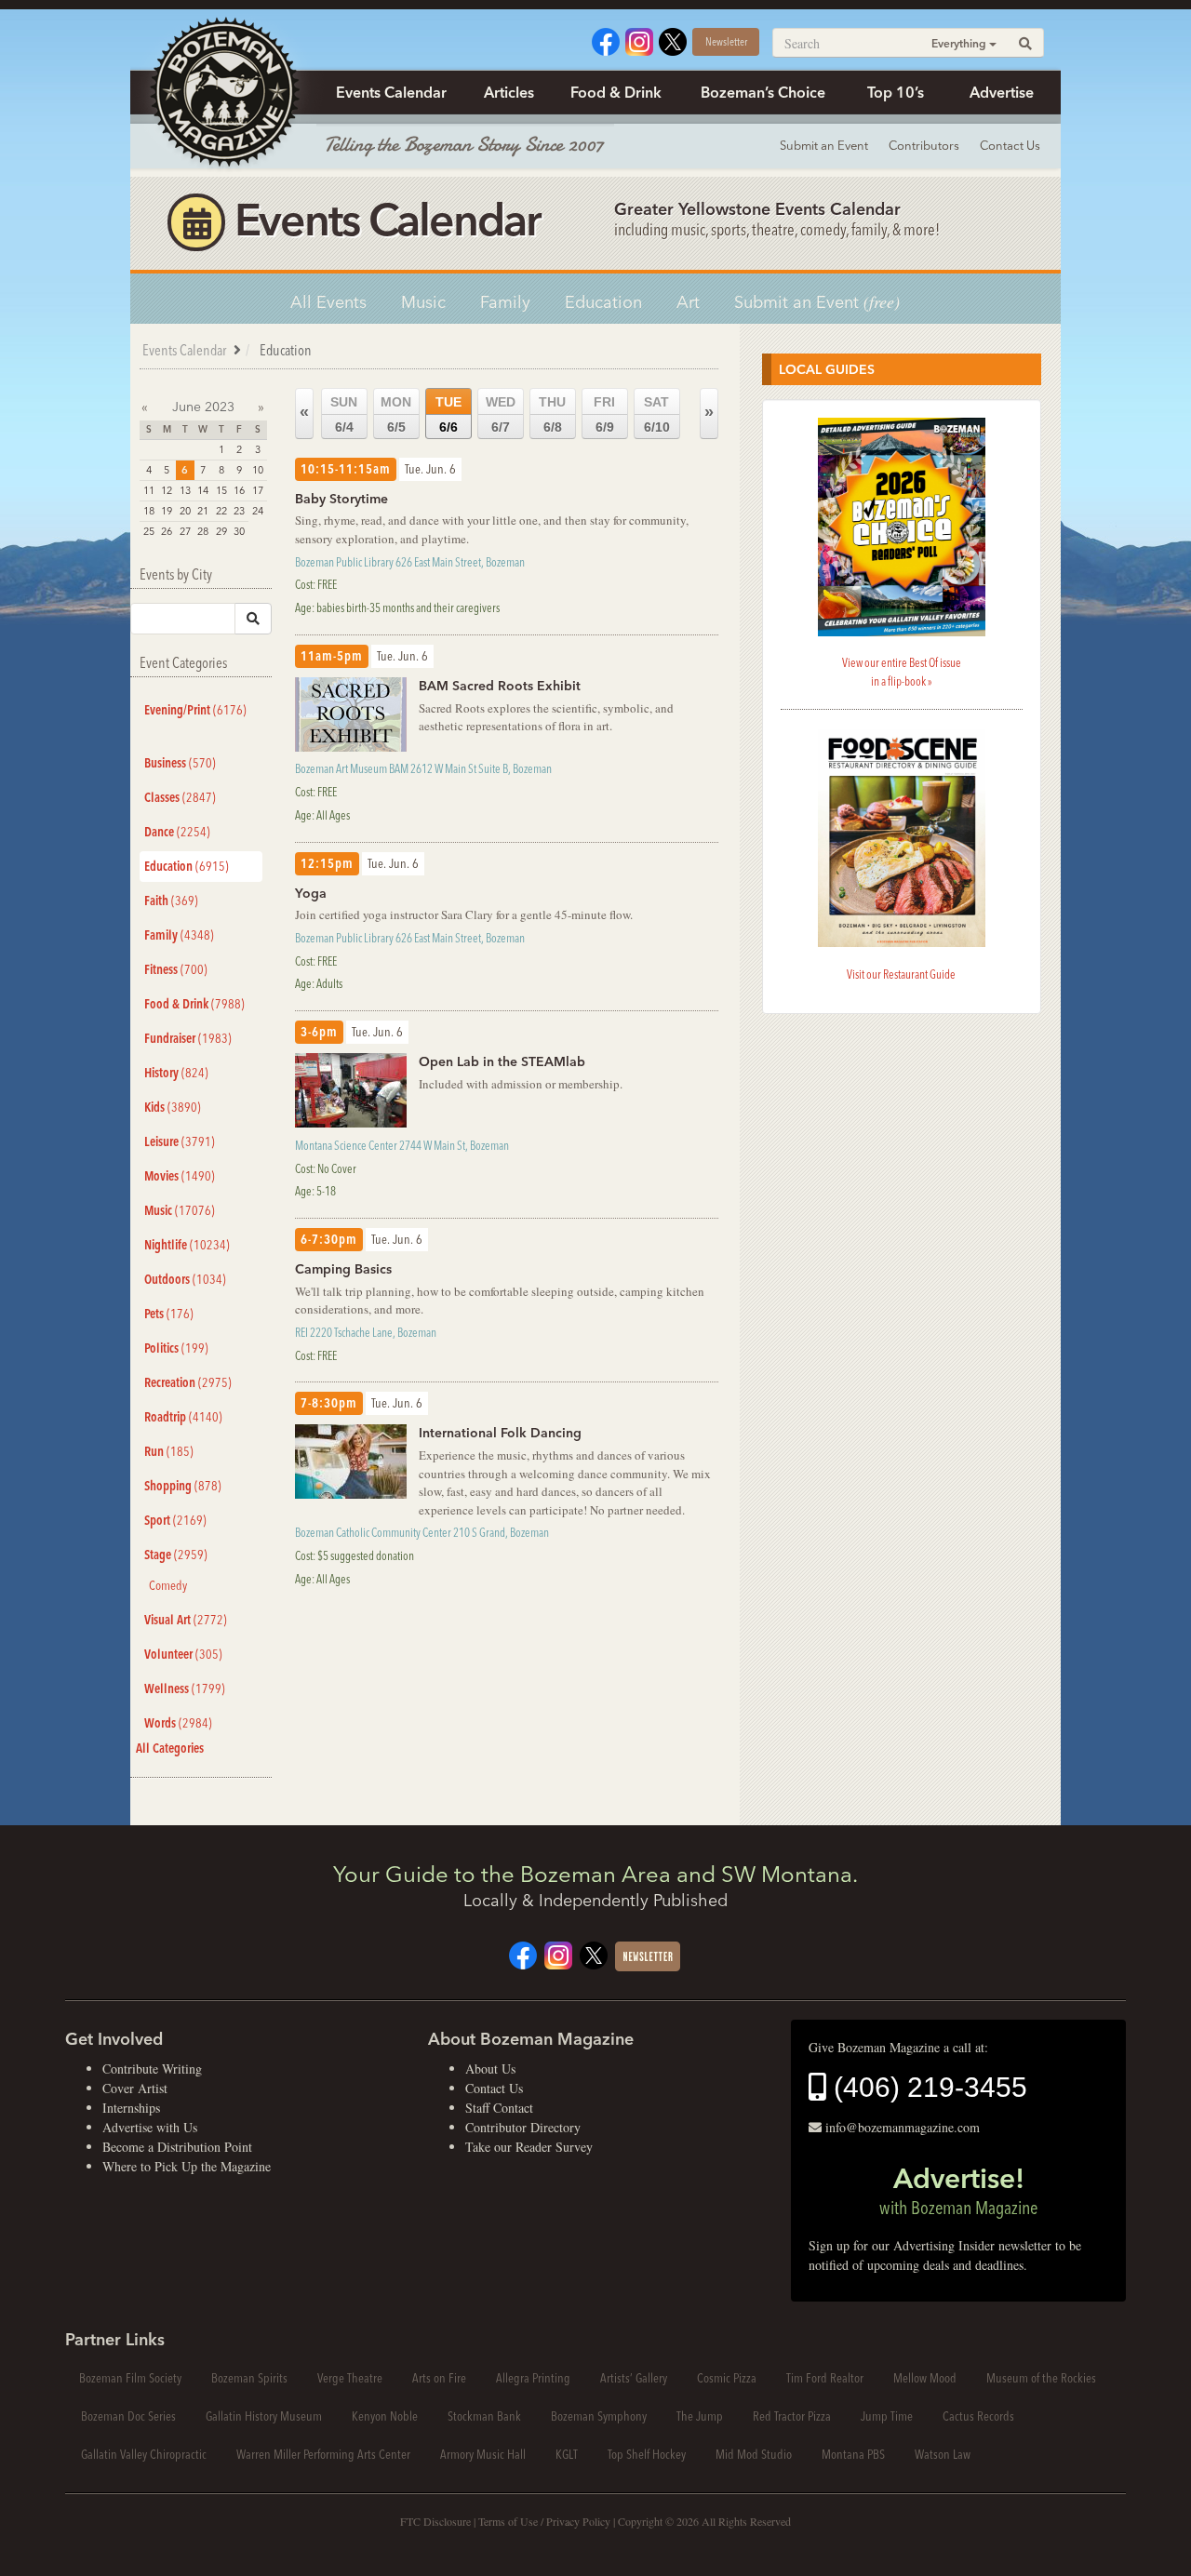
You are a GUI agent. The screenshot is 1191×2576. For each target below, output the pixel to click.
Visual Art (186, 1620)
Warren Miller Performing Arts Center (323, 2454)
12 (167, 490)
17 (258, 490)
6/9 (604, 414)
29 (221, 531)
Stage (176, 1555)
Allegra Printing (533, 2378)
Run (169, 1451)
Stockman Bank (484, 2416)
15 (221, 490)
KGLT (567, 2454)
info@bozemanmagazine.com (903, 2127)
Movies (180, 1176)
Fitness (176, 969)
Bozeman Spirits (249, 2378)
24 (258, 511)
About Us (490, 2069)
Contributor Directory (523, 2127)
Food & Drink (616, 92)
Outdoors (185, 1279)
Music (423, 302)
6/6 (448, 414)
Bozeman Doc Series (128, 2416)
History (176, 1073)
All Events (328, 302)
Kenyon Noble (385, 2416)
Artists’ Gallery (634, 2378)
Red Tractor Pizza (792, 2416)
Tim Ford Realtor (825, 2378)
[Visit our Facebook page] (606, 40)
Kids (173, 1107)
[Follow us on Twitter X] (673, 40)
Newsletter (726, 41)
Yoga (311, 893)
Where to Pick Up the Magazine (187, 2166)
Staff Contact (499, 2108)
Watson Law (943, 2454)
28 (203, 531)
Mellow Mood (925, 2378)
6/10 (657, 414)
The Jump (700, 2416)
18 (149, 511)
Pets (169, 1314)
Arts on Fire (439, 2378)
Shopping (183, 1486)
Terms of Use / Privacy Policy (544, 2521)
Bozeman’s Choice (763, 92)
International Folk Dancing (500, 1433)
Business (180, 763)
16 (239, 490)
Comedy (168, 1585)
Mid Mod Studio (754, 2454)
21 (203, 511)
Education (603, 302)
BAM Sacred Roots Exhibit (500, 686)
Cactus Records (978, 2416)
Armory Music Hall (483, 2454)
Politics (176, 1348)
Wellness (185, 1688)
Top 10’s (896, 92)
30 (239, 531)
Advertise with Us (150, 2127)
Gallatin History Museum (264, 2416)
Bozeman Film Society (130, 2378)
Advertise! (958, 2190)
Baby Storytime (341, 499)
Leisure (180, 1141)
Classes (180, 797)
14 (203, 490)
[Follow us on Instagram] (639, 40)
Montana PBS (853, 2454)
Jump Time (887, 2416)
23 (239, 511)
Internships (131, 2108)
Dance (177, 832)
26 (167, 531)
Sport (175, 1520)
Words (178, 1723)
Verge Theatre (350, 2378)
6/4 (344, 414)
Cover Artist (135, 2088)
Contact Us (1010, 145)
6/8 (552, 414)
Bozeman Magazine (223, 93)
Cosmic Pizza (727, 2378)
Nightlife (187, 1245)
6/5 (396, 414)
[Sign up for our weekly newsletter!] (648, 1954)
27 (185, 531)
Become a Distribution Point (177, 2147)
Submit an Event (824, 145)
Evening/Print (195, 710)
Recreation (188, 1382)
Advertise (1002, 92)
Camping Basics (343, 1269)
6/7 (501, 414)
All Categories (170, 1748)
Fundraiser (188, 1038)
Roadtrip (183, 1417)
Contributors (924, 145)
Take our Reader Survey (529, 2147)
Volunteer (183, 1654)
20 (185, 511)
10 (258, 470)
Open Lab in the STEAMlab (502, 1061)
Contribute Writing (152, 2069)
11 (149, 490)
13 (185, 490)
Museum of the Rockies (1041, 2378)
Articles (509, 92)
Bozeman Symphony (599, 2416)
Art (688, 302)
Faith (171, 901)
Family (505, 302)
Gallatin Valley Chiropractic (144, 2454)
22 (221, 511)
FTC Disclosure (435, 2521)
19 (167, 511)
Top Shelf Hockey (647, 2454)
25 (149, 531)
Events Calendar (391, 92)
